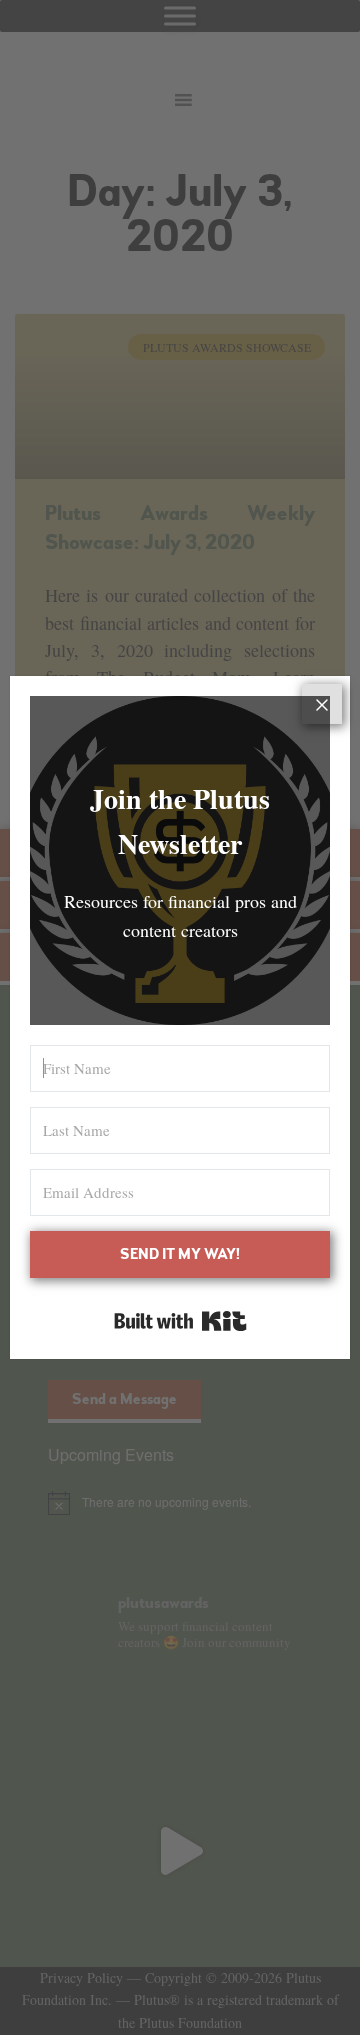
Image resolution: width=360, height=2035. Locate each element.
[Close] (322, 704)
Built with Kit (180, 1321)
